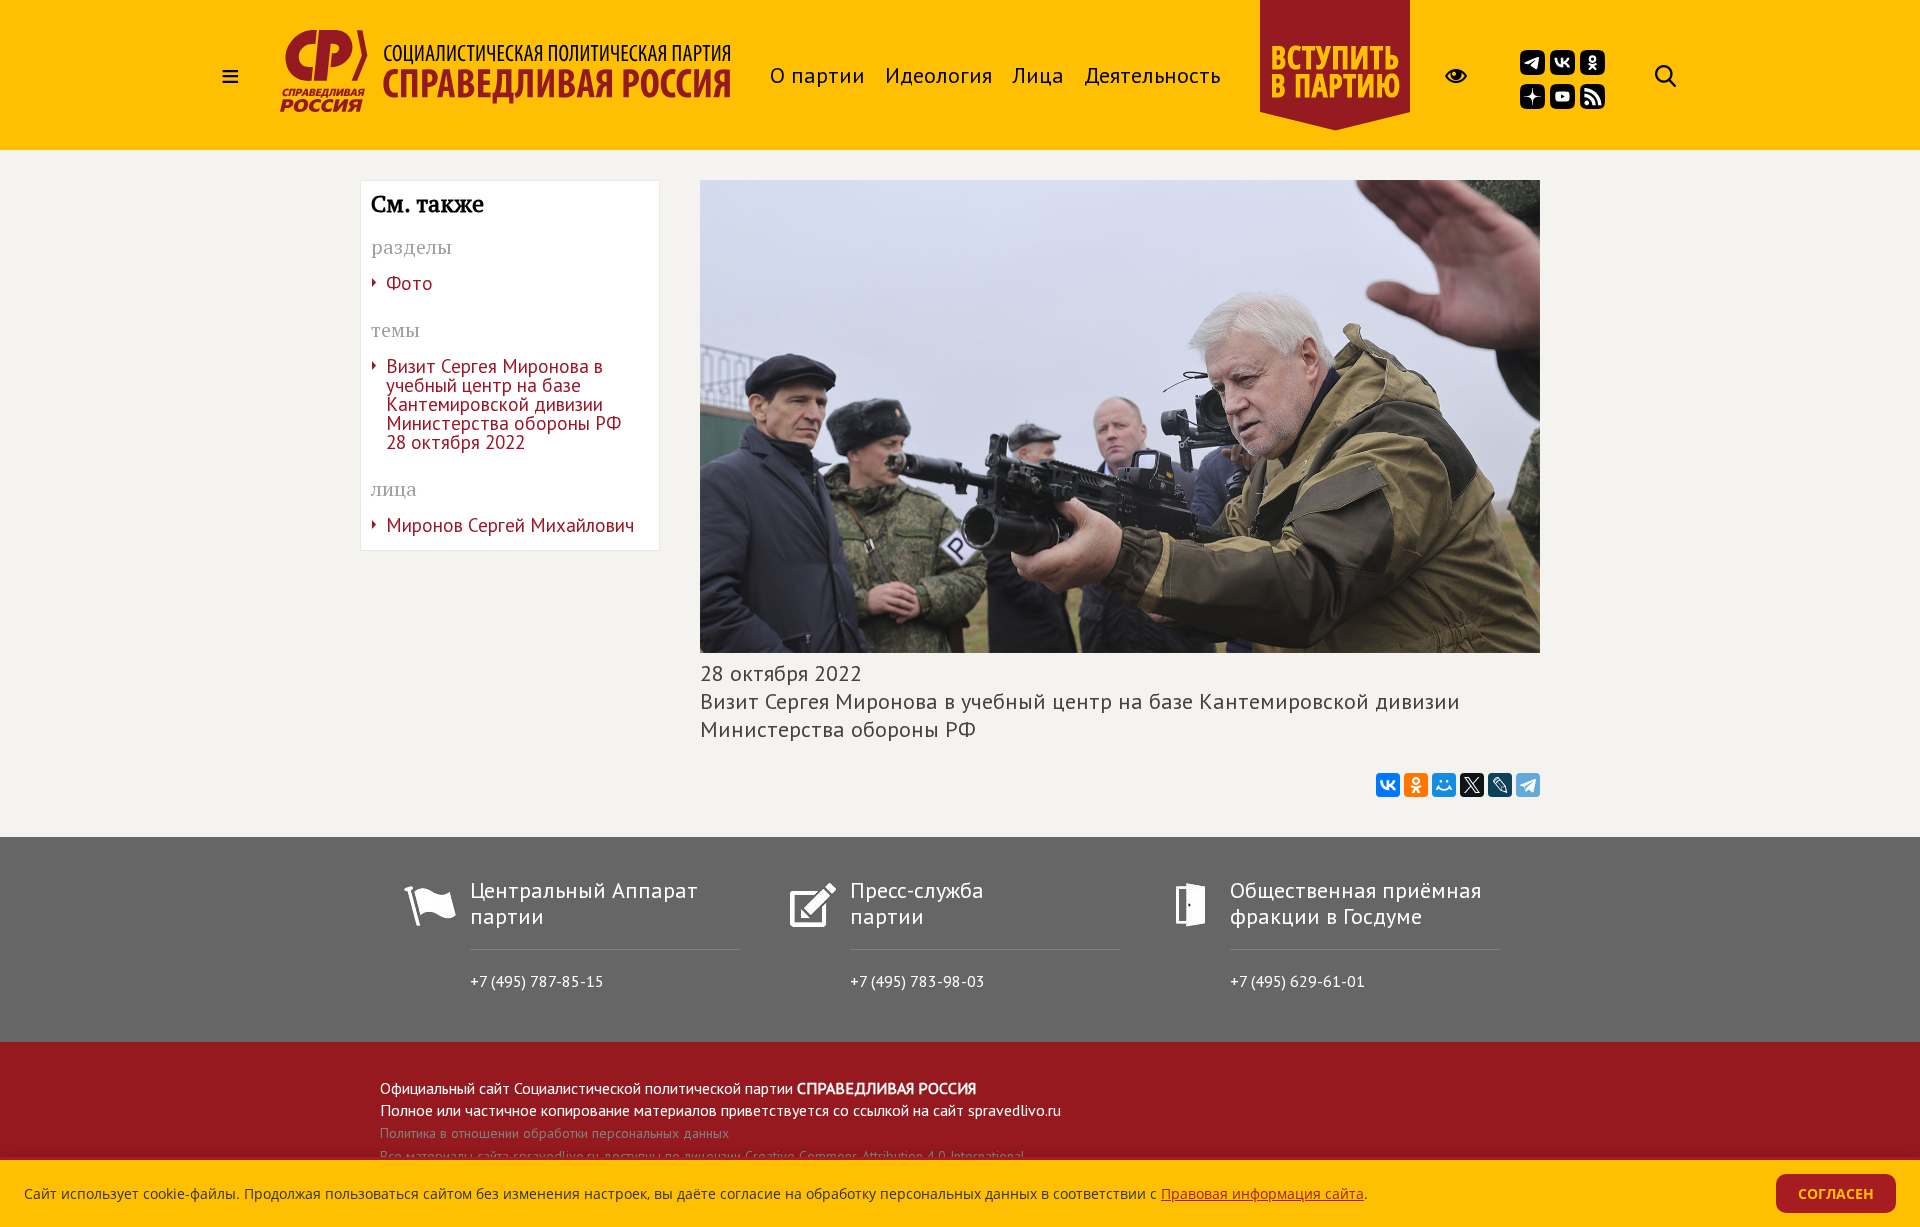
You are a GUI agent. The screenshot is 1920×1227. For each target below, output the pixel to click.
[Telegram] (1528, 785)
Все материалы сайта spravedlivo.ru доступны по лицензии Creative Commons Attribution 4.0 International (702, 1156)
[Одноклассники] (1416, 785)
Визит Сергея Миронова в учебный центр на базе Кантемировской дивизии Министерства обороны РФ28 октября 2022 (503, 404)
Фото (409, 283)
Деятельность (1152, 75)
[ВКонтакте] (1388, 785)
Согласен (1836, 1193)
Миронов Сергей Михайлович (510, 525)
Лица (1038, 75)
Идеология (938, 75)
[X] (1472, 785)
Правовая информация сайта (1262, 1193)
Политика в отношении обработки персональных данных (554, 1133)
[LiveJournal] (1500, 785)
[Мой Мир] (1444, 785)
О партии (817, 75)
